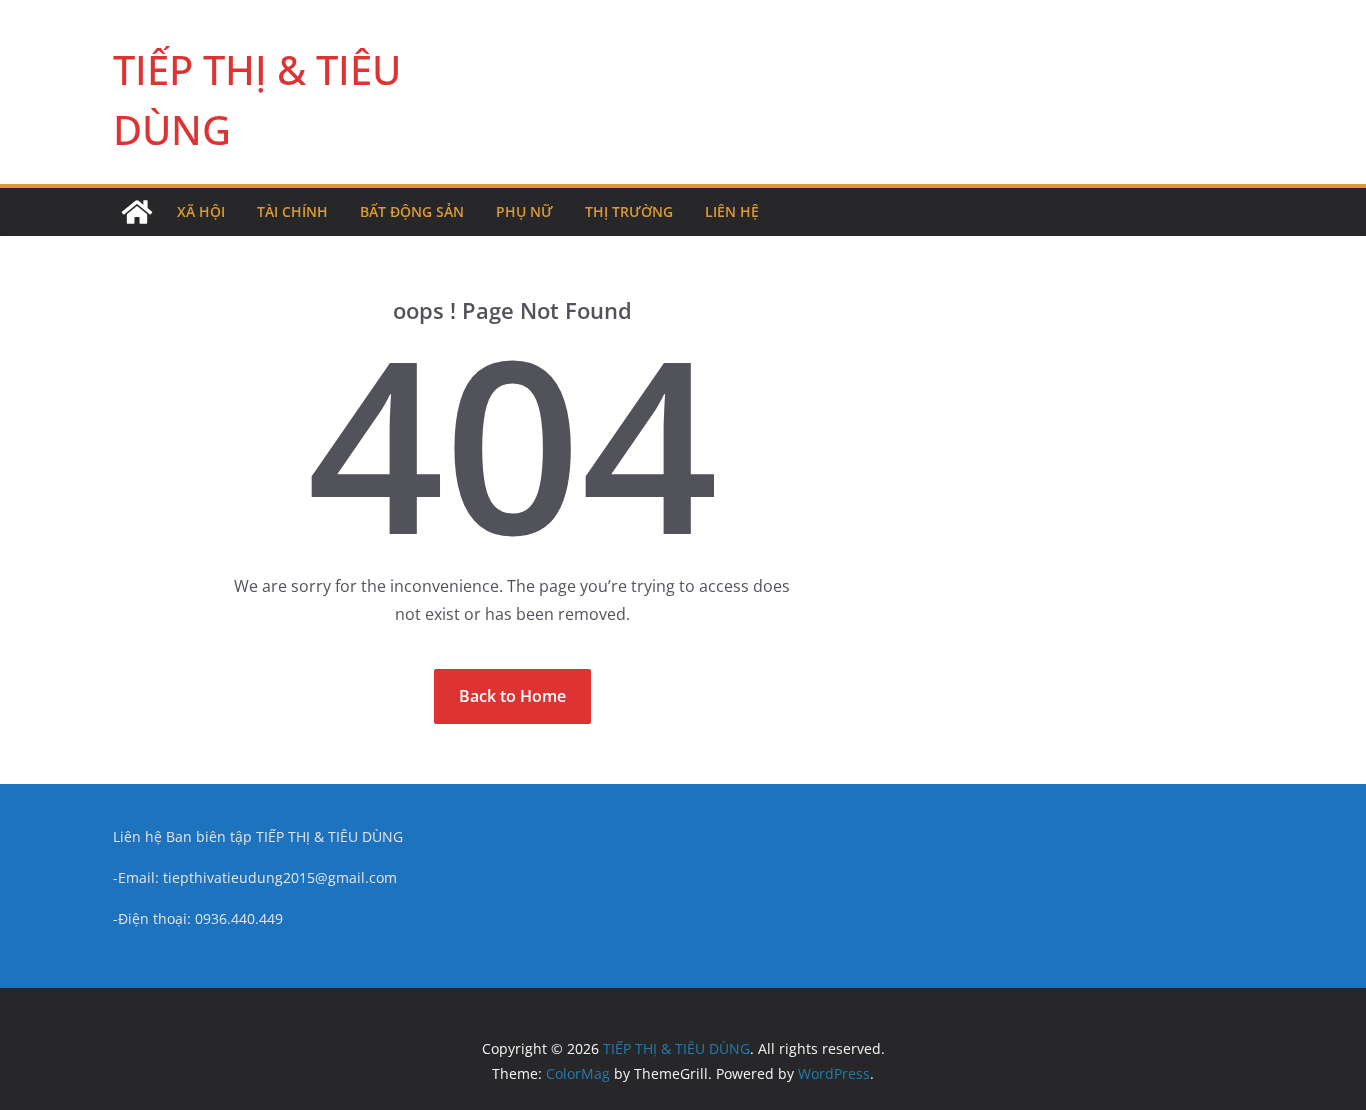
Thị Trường (629, 211)
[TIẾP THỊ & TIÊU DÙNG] (137, 212)
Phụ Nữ (524, 211)
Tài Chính (292, 211)
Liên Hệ (732, 211)
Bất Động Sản (412, 211)
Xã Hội (201, 211)
